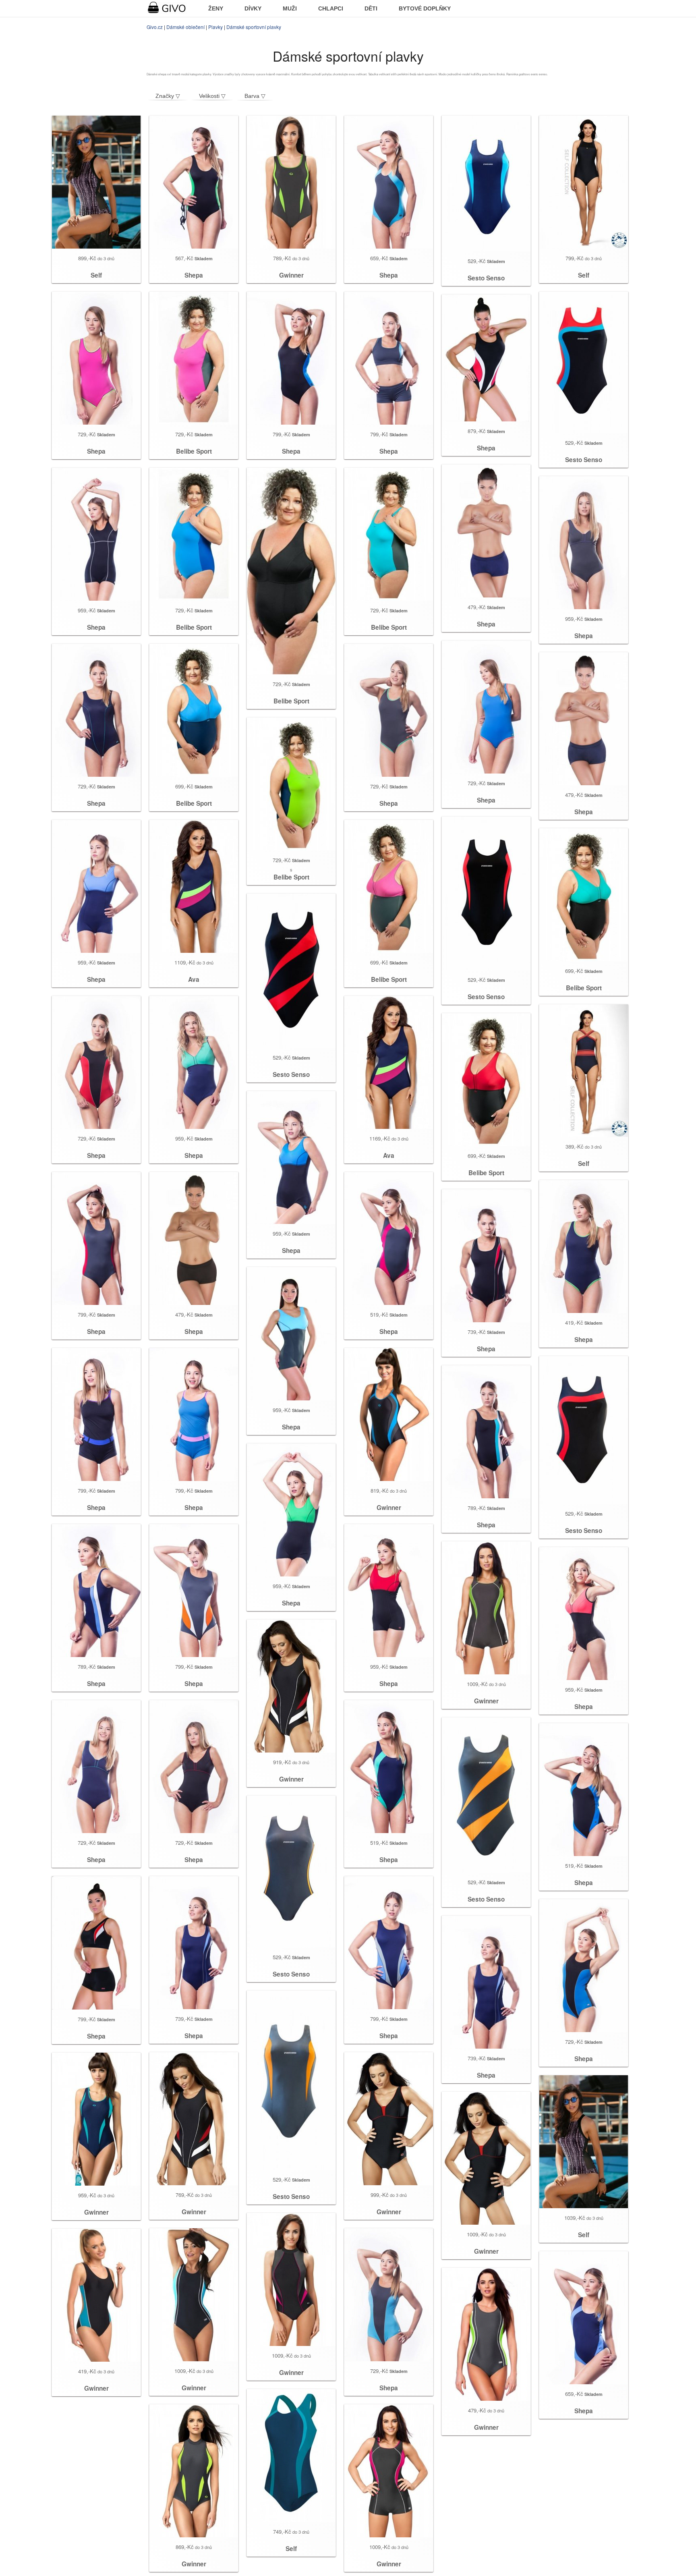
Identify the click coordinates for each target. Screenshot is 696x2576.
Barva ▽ (255, 96)
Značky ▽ (168, 96)
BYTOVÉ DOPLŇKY (425, 8)
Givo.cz (155, 27)
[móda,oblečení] (172, 8)
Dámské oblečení (185, 27)
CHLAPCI (331, 8)
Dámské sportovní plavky (254, 27)
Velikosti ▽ (212, 96)
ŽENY (216, 8)
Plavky (215, 27)
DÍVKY (253, 8)
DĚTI (371, 8)
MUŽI (290, 8)
